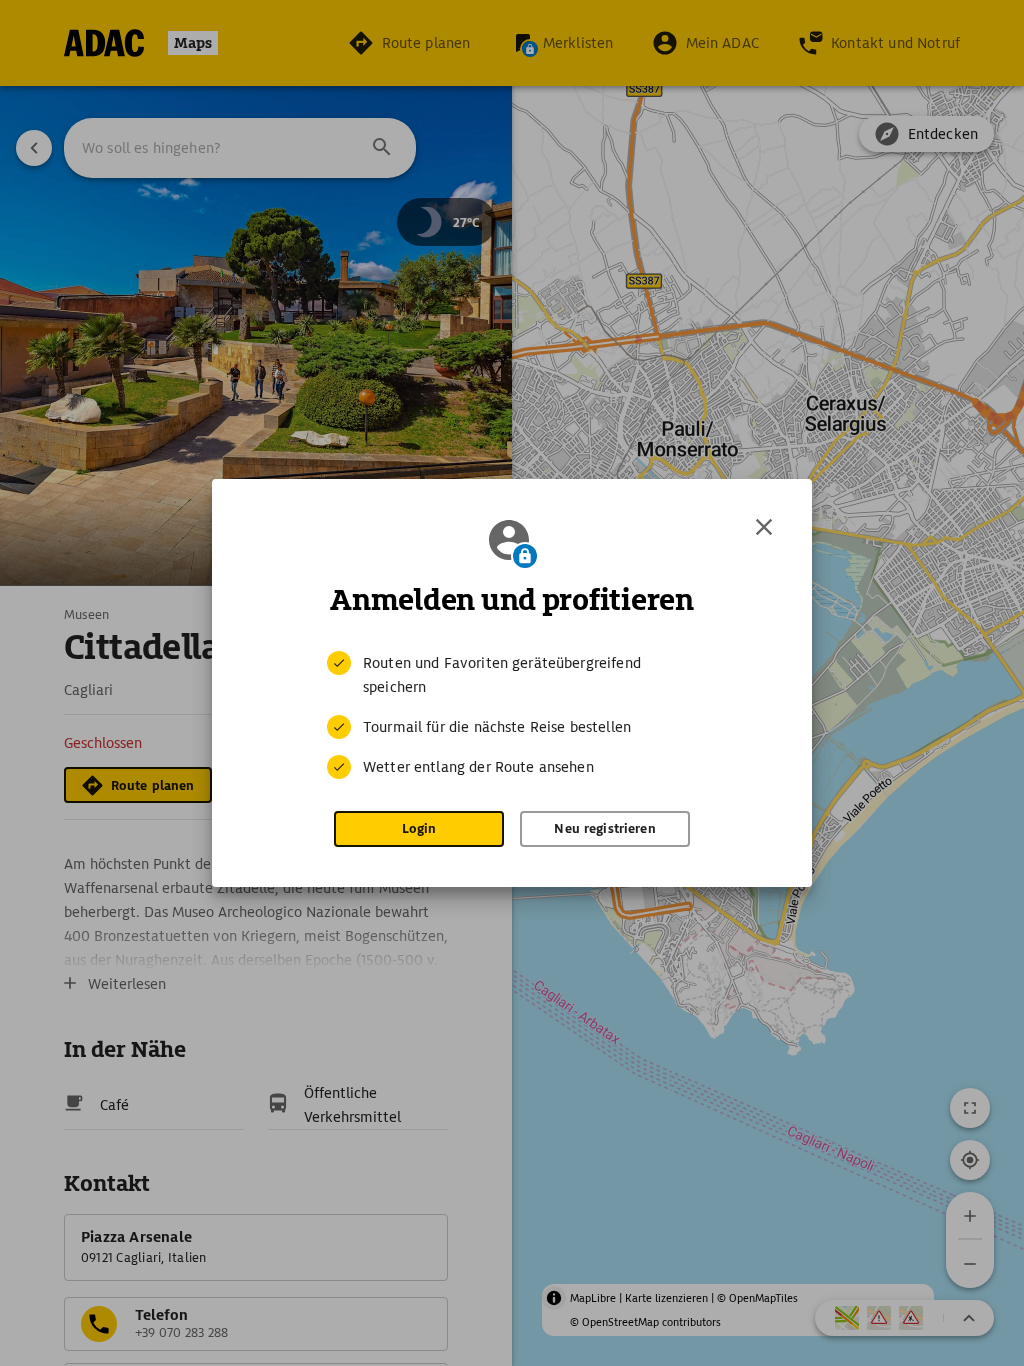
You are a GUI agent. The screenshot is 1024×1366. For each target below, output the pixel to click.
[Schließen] (764, 527)
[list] (512, 715)
